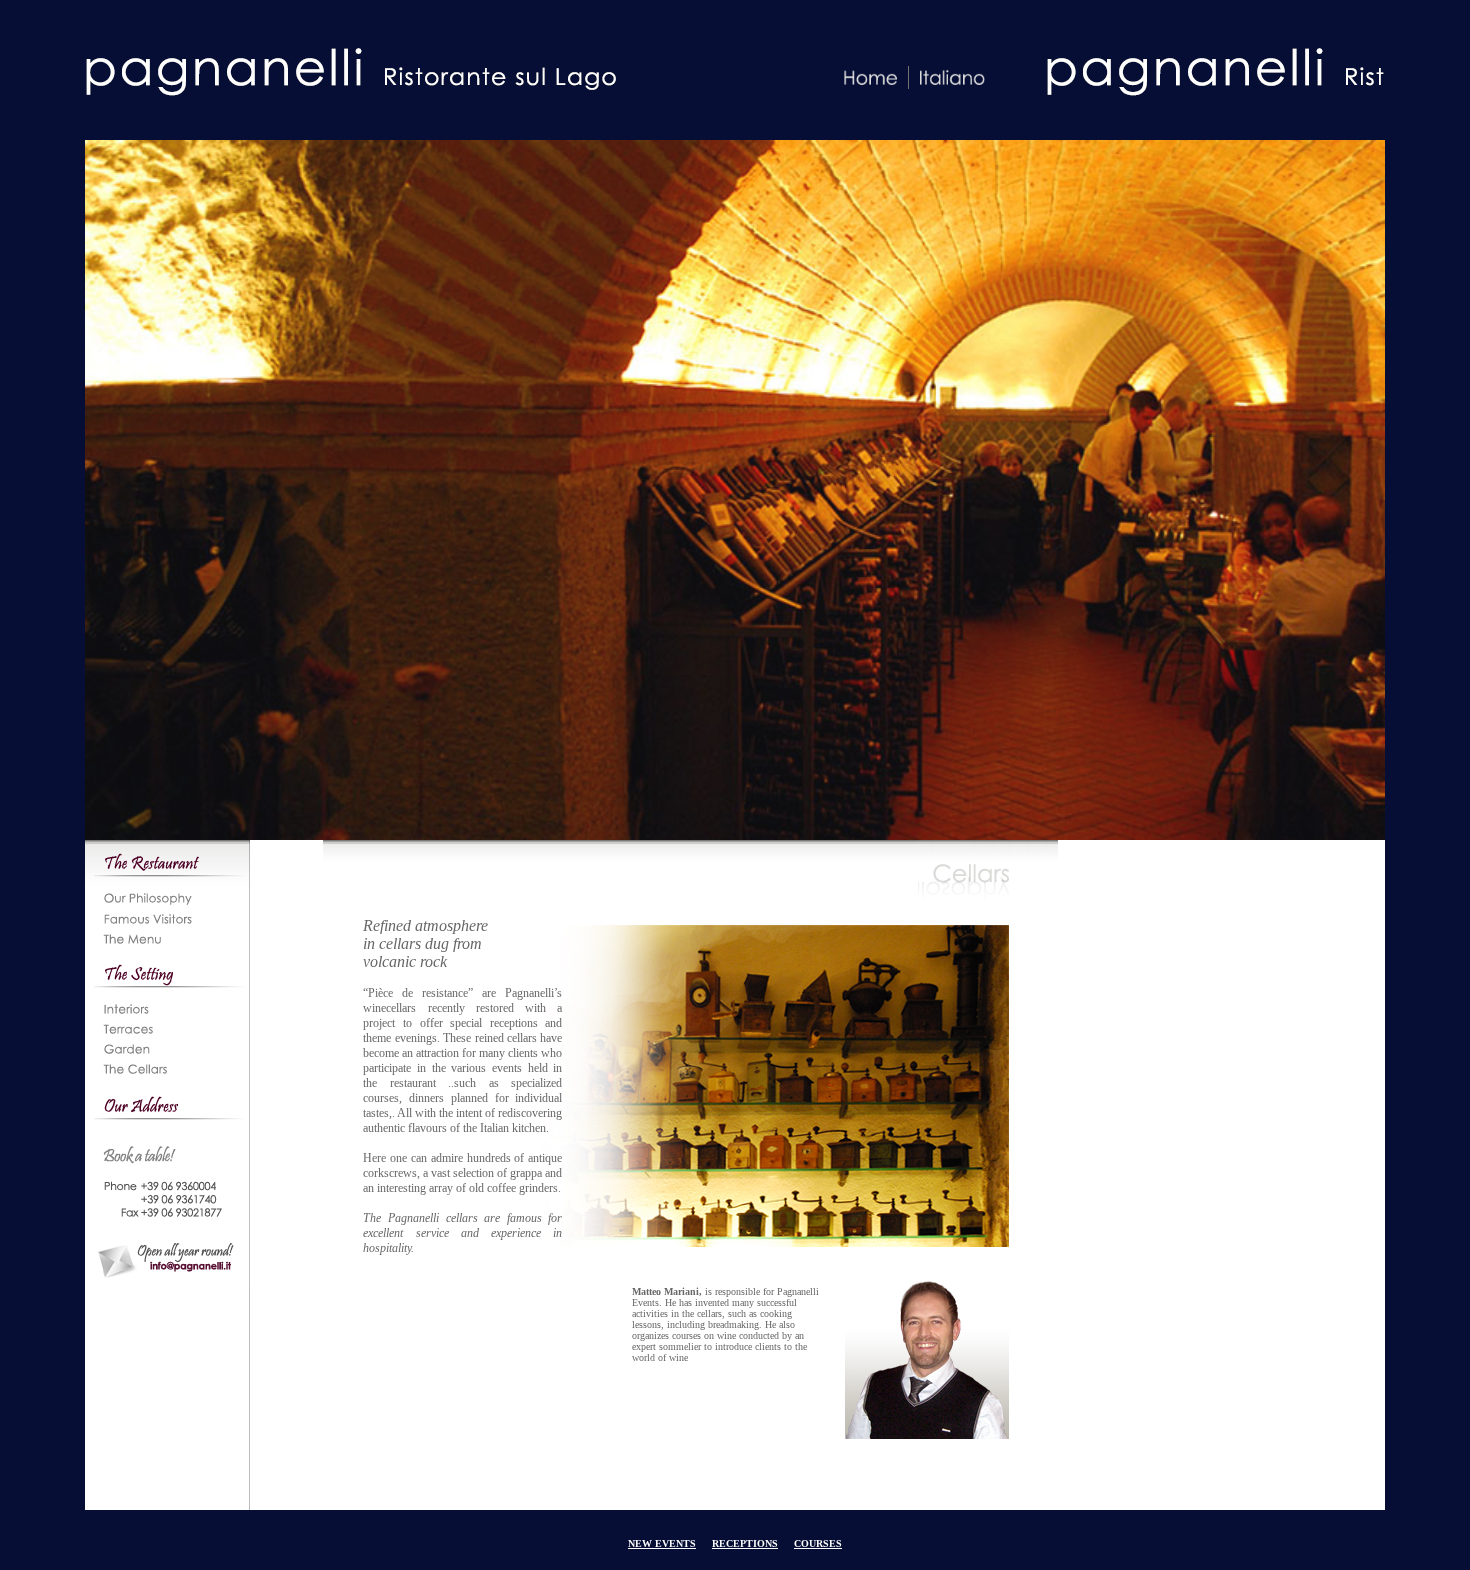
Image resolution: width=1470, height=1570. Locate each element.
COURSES (818, 1543)
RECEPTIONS (745, 1543)
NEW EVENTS (662, 1543)
